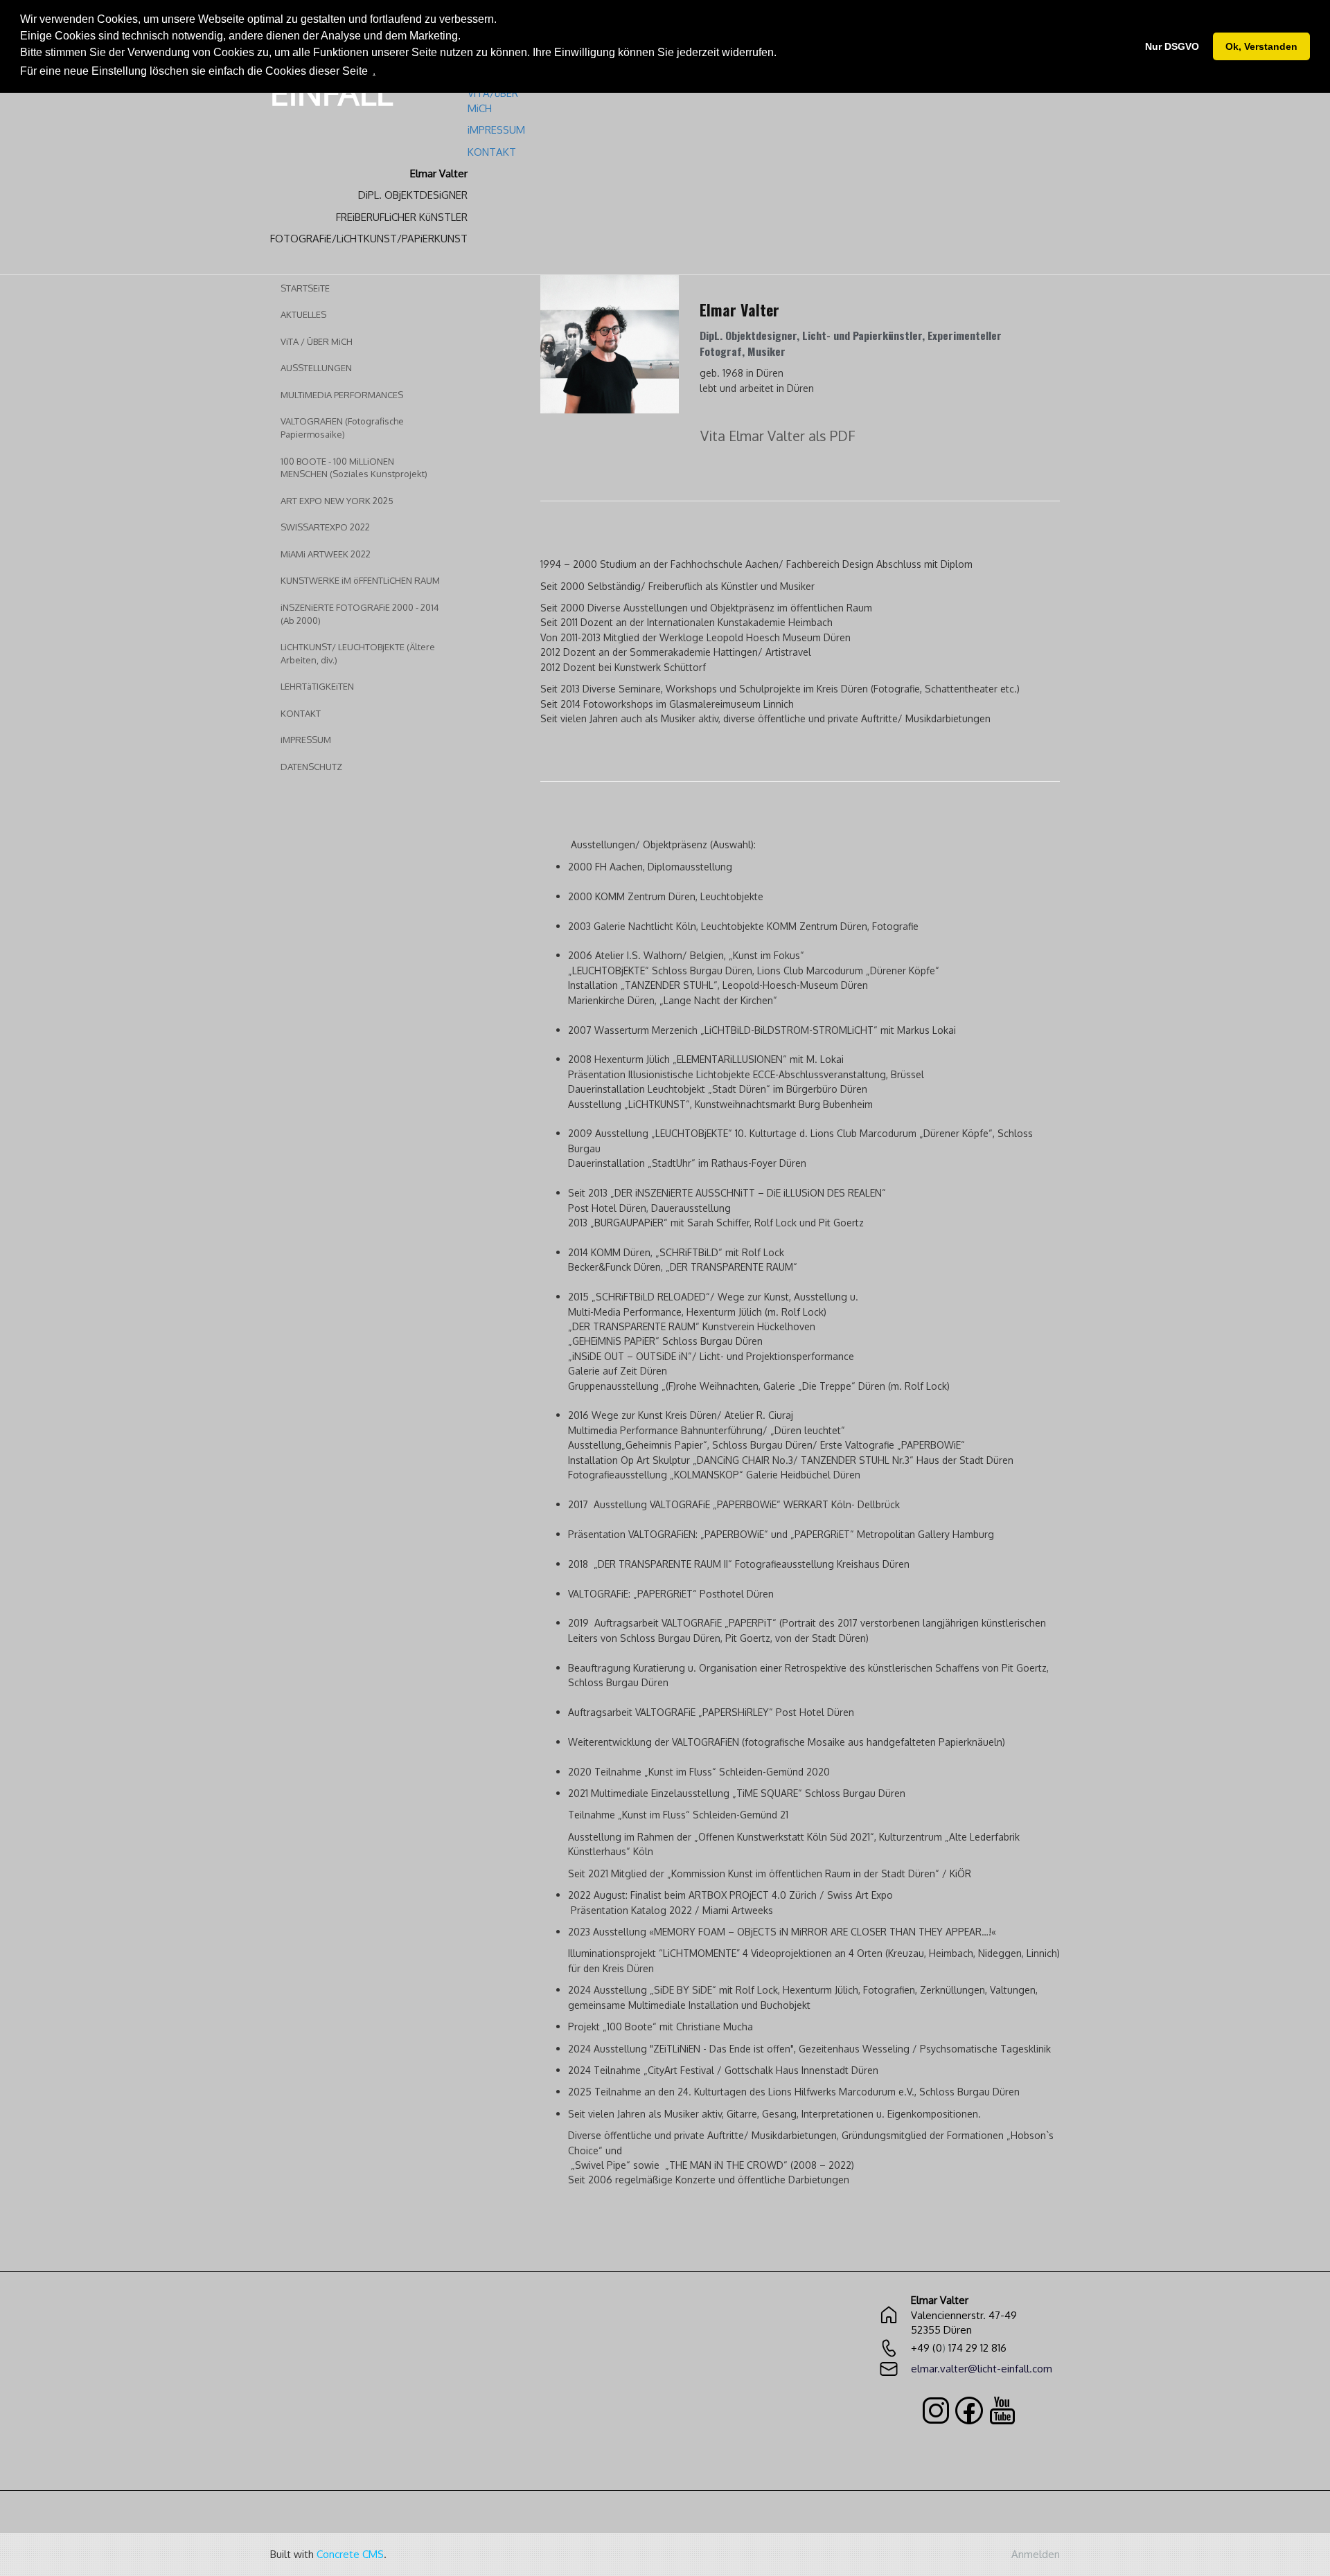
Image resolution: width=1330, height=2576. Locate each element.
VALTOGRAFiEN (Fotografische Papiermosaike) (342, 428)
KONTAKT (301, 713)
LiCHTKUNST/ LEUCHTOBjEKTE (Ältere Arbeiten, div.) (358, 653)
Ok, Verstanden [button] (1261, 46)
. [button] (374, 71)
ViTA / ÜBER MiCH (317, 341)
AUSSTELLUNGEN (316, 368)
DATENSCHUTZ (311, 767)
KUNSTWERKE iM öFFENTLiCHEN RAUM (360, 580)
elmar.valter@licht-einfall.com (982, 2369)
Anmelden (1036, 2554)
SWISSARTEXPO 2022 (325, 527)
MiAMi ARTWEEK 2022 (326, 554)
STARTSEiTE (305, 288)
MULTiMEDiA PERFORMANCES (342, 395)
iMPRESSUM (306, 740)
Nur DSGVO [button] (1172, 46)
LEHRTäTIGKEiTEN (317, 686)
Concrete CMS (350, 2554)
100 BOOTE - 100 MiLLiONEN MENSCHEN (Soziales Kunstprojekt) (354, 468)
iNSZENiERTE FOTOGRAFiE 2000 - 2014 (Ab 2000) (360, 614)
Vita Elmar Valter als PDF (778, 436)
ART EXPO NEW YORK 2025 (337, 501)
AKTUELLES (303, 314)
